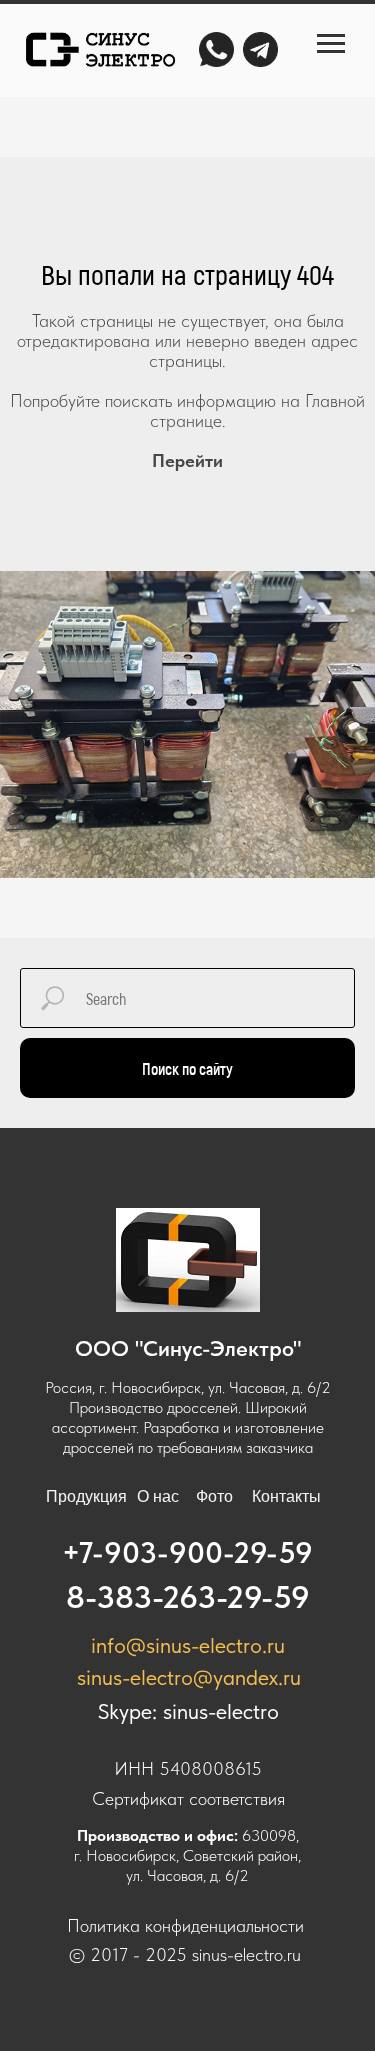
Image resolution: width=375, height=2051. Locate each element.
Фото (214, 1496)
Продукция (86, 1496)
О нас (158, 1496)
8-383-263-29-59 (188, 1597)
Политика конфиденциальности (185, 1925)
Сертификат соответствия (188, 1798)
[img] (98, 49)
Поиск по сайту (187, 1068)
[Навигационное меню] (331, 44)
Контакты (286, 1496)
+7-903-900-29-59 (187, 1552)
